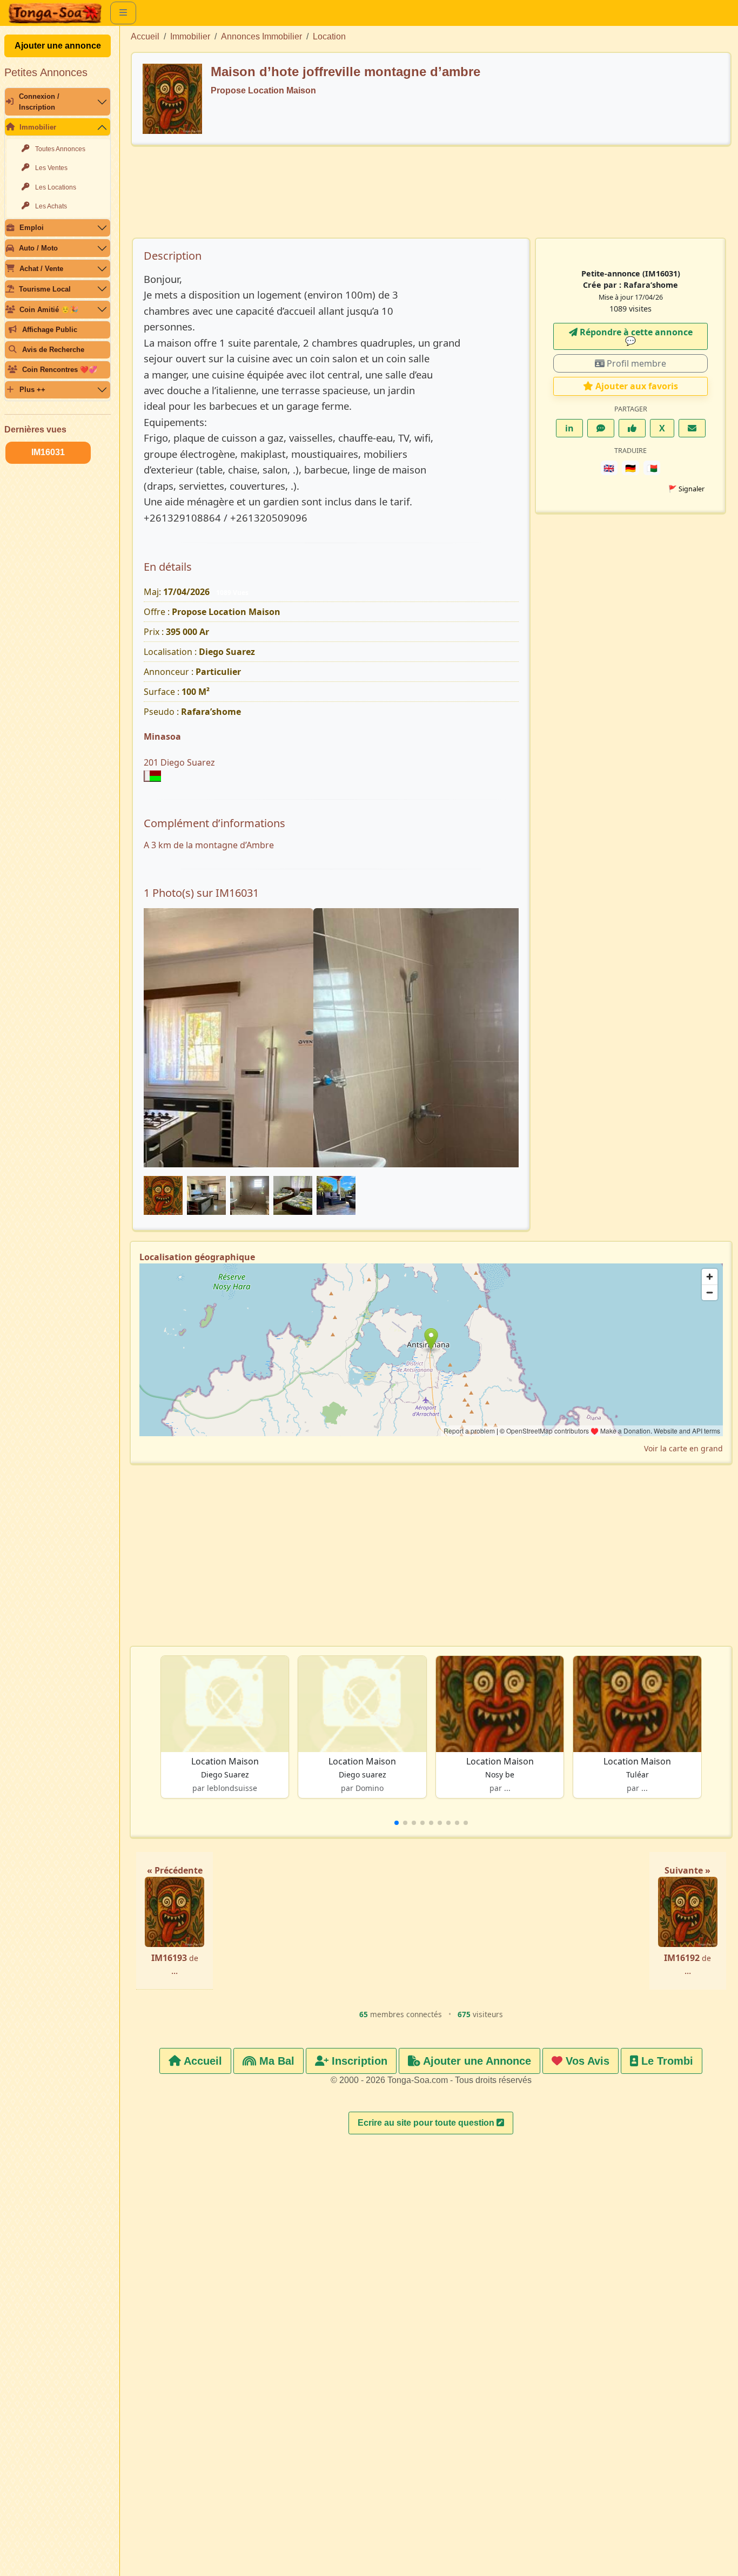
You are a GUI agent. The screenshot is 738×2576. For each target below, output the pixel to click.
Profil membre (635, 363)
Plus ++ (32, 390)
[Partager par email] (692, 428)
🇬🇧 (609, 468)
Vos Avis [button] (586, 2061)
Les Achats (51, 206)
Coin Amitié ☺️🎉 (49, 310)
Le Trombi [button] (666, 2061)
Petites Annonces (46, 72)
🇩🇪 (630, 468)
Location (329, 36)
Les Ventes (51, 168)
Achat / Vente (41, 269)
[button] (397, 1823)
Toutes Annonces (60, 149)
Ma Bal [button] (275, 2061)
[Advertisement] (431, 197)
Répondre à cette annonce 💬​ (635, 336)
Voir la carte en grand (683, 1448)
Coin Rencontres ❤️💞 (60, 370)
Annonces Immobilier (261, 36)
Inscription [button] (358, 2061)
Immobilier (38, 127)
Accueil (145, 36)
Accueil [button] (202, 2061)
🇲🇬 (652, 468)
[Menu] (123, 13)
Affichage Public (50, 330)
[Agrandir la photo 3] (331, 1117)
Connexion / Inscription (39, 102)
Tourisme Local (45, 289)
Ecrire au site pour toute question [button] (427, 2123)
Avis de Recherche (53, 350)
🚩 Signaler (686, 489)
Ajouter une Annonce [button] (476, 2061)
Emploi (32, 228)
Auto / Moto (38, 248)
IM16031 (48, 452)
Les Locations (56, 187)
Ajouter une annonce (58, 46)
